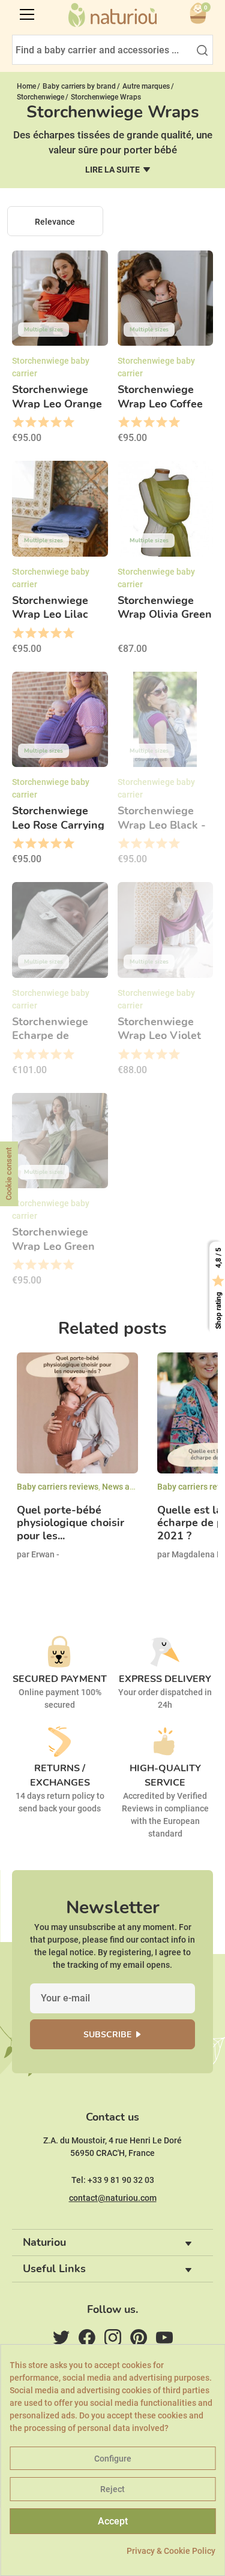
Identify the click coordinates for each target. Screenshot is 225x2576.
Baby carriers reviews (58, 1487)
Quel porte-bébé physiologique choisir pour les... (70, 1523)
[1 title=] (18, 422)
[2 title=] (30, 422)
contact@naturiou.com (113, 2198)
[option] (77, 1466)
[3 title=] (43, 422)
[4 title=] (55, 422)
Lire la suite (112, 170)
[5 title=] (68, 422)
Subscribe (107, 2035)
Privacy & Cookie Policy (171, 2551)
